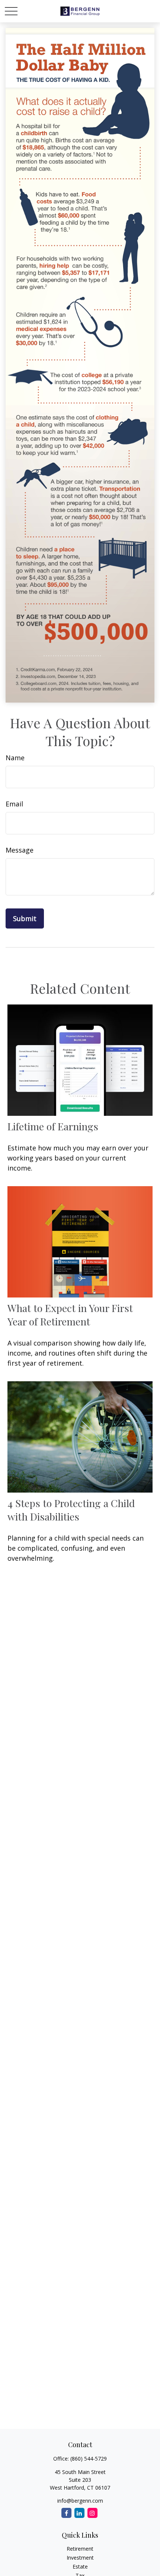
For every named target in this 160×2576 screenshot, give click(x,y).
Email (14, 804)
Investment (80, 2558)
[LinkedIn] (79, 2513)
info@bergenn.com (80, 2501)
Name (15, 758)
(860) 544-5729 (89, 2459)
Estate (80, 2567)
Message (20, 850)
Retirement (80, 2549)
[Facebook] (66, 2513)
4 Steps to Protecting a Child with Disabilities (71, 1510)
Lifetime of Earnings (53, 1126)
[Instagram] (92, 2513)
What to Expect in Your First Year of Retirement (70, 1315)
